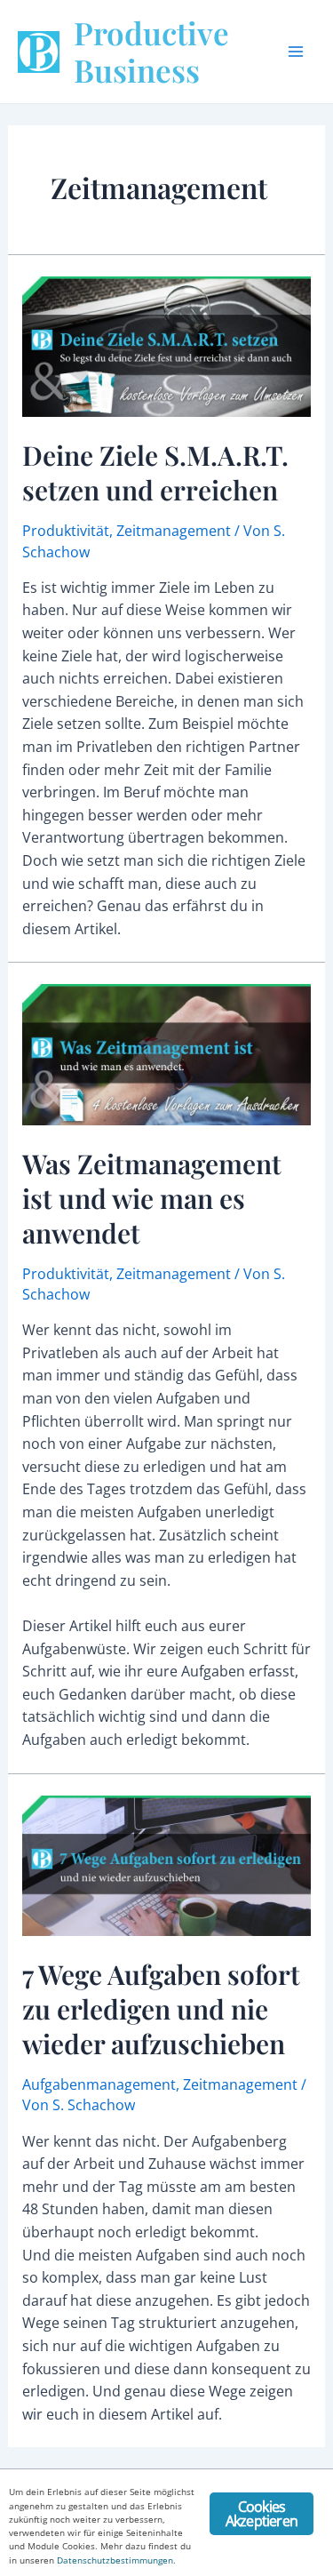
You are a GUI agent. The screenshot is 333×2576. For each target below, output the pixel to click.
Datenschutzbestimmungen (115, 2560)
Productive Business (151, 51)
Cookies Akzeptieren (262, 2514)
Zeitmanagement (174, 531)
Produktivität (66, 531)
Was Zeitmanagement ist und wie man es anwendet (152, 1198)
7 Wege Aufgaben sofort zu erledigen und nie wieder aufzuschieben (161, 2009)
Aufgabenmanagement (99, 2084)
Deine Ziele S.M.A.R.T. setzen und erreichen (155, 472)
